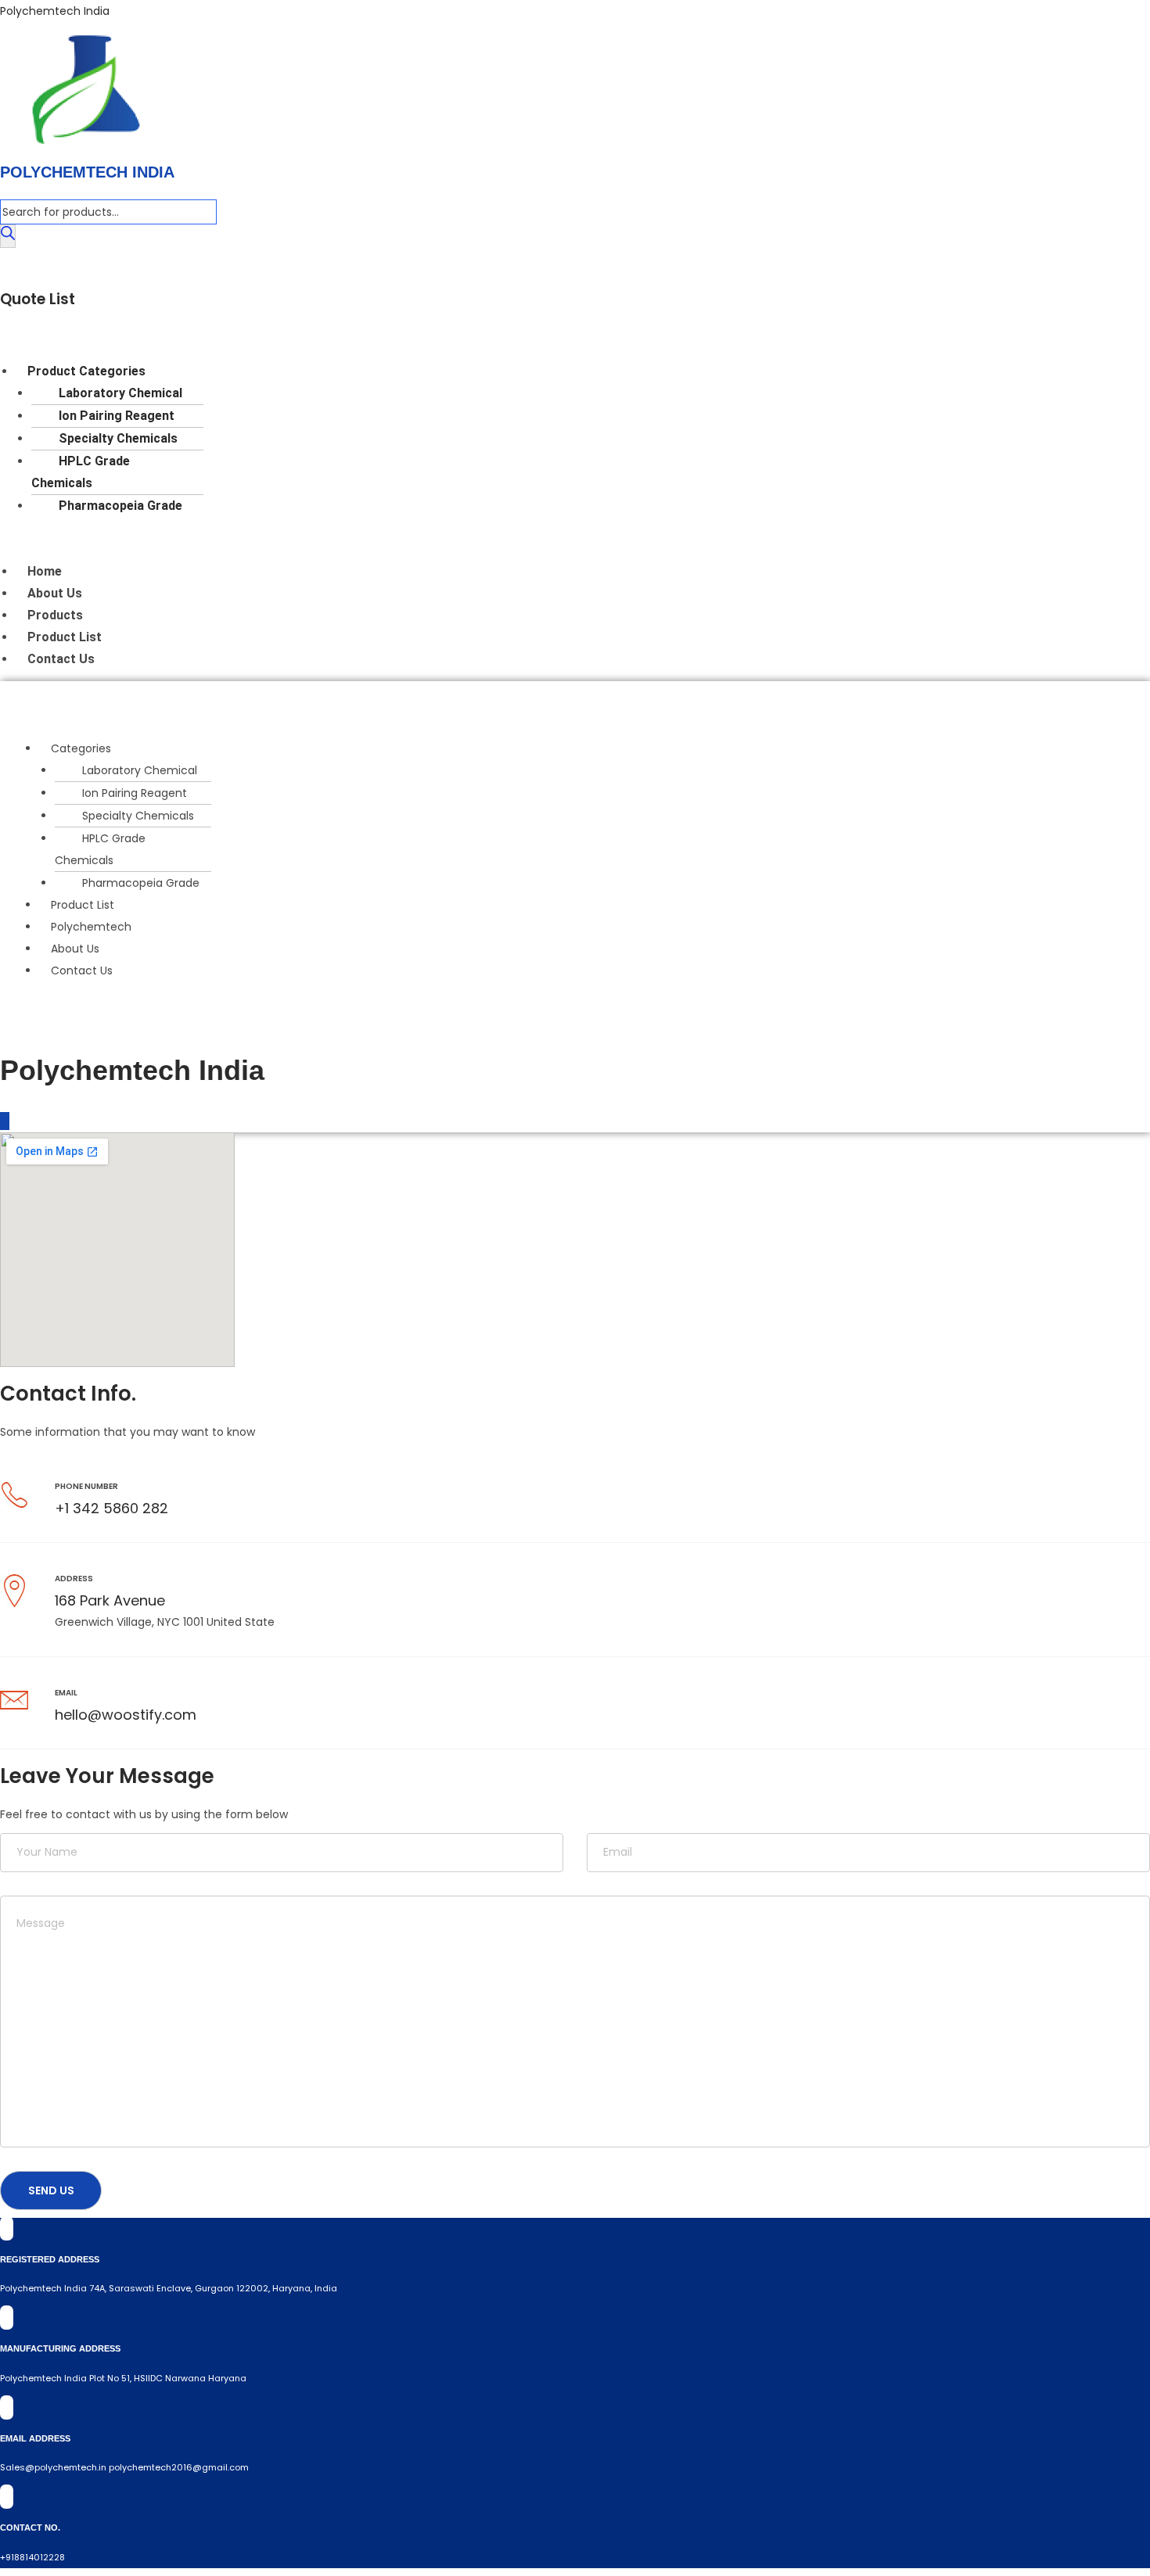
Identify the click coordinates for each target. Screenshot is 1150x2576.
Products (55, 615)
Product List (65, 637)
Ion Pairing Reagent (117, 416)
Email (66, 1693)
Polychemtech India (55, 11)
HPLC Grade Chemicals (81, 472)
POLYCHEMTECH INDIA (87, 172)
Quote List (38, 299)
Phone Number (86, 1486)
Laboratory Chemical (120, 393)
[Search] (8, 236)
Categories (81, 748)
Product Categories (86, 371)
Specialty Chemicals (118, 438)
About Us (55, 593)
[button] (560, 339)
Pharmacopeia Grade (120, 506)
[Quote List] (5, 265)
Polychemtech (91, 927)
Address (74, 1579)
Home (45, 571)
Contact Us (61, 659)
